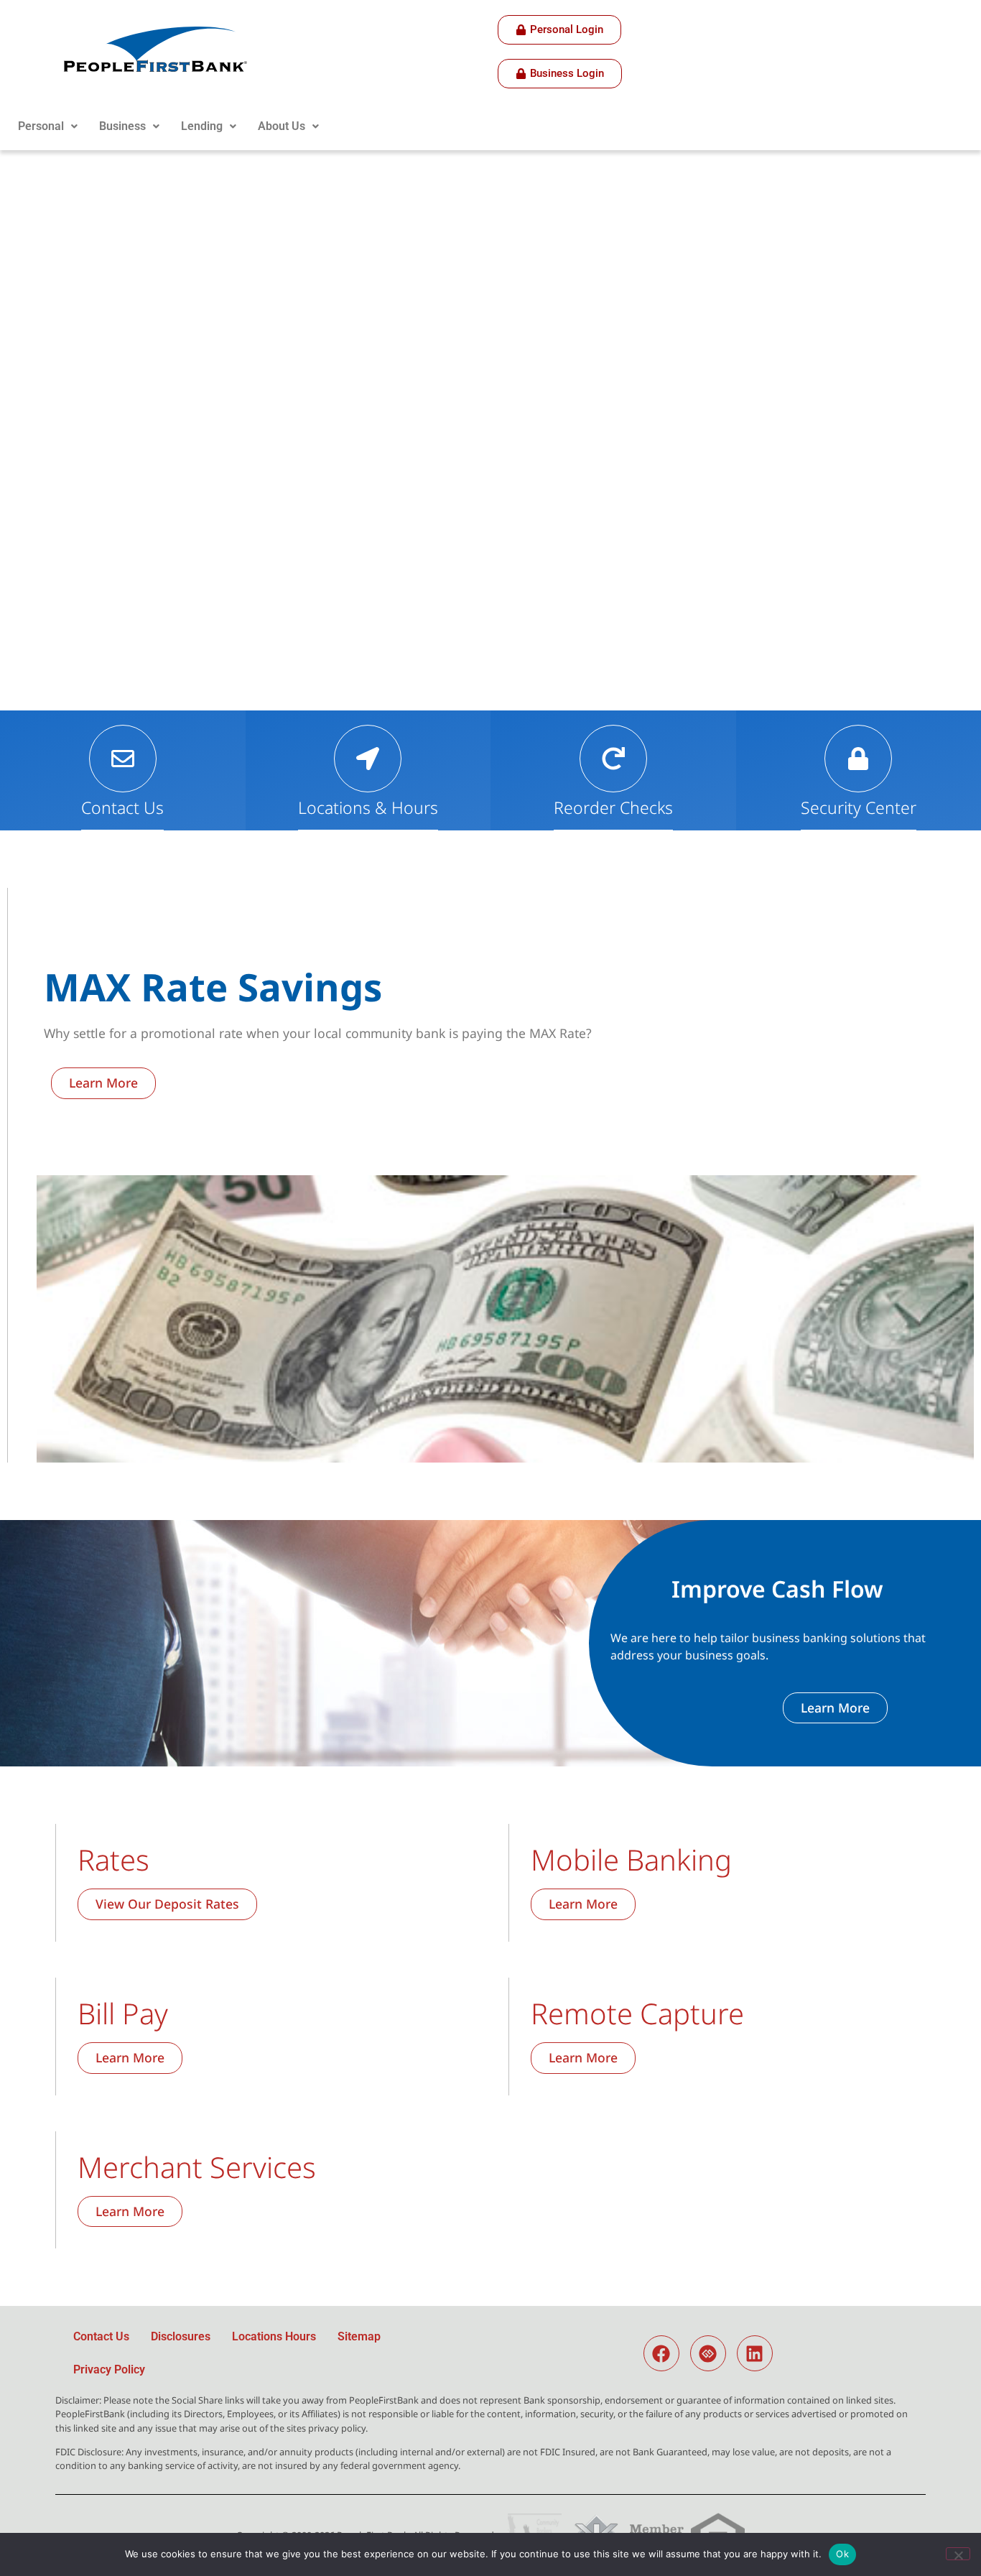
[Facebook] (661, 2353)
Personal (41, 126)
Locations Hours (274, 2336)
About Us (282, 126)
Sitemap (359, 2336)
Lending (202, 126)
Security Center (859, 807)
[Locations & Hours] (368, 759)
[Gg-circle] (708, 2353)
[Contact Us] (123, 759)
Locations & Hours (368, 807)
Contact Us (122, 807)
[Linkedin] (755, 2353)
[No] (958, 2554)
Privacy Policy (109, 2369)
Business (122, 126)
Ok (842, 2554)
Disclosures (181, 2336)
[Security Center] (858, 759)
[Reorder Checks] (613, 759)
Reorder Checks (613, 807)
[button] (48, 126)
